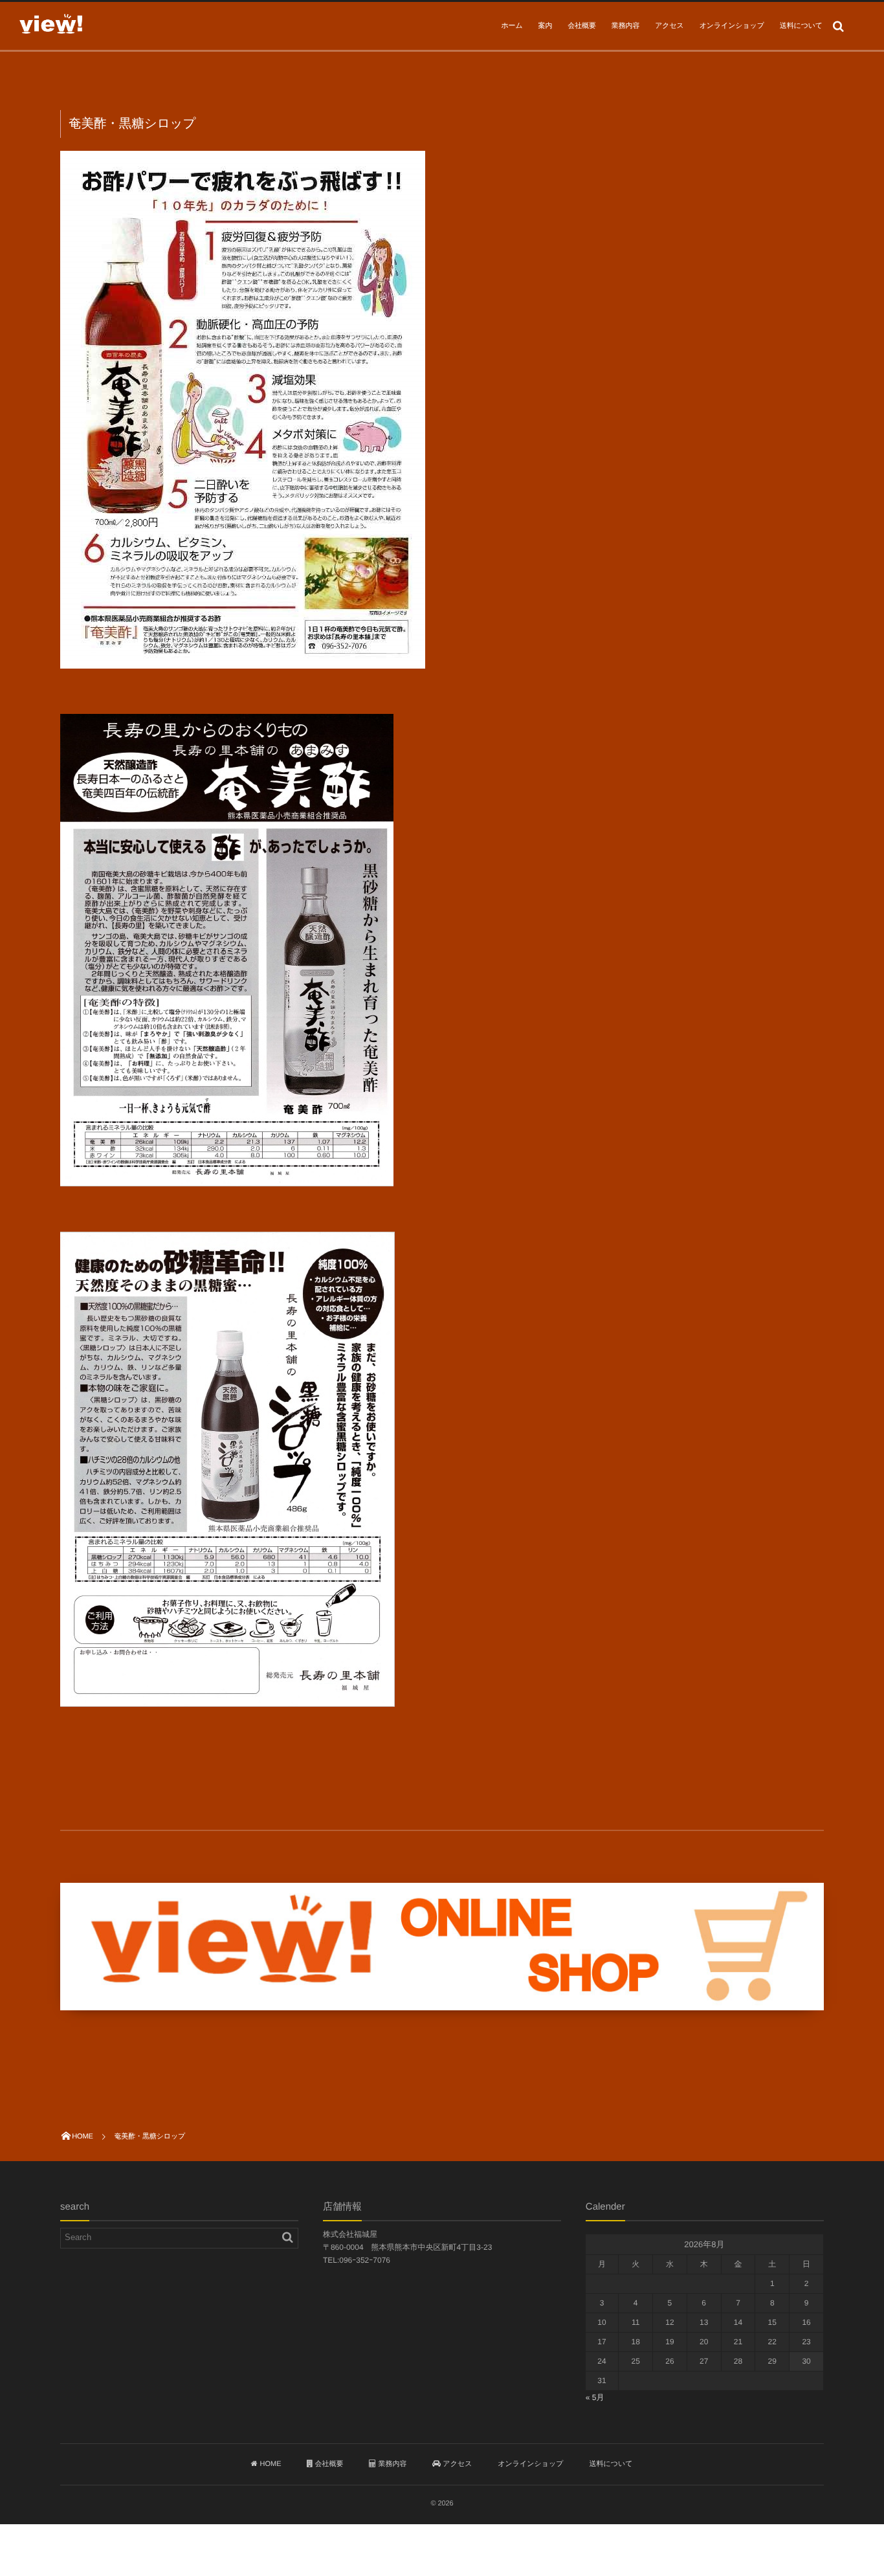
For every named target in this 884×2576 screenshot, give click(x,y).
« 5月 (595, 2397)
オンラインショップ (732, 26)
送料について (801, 26)
